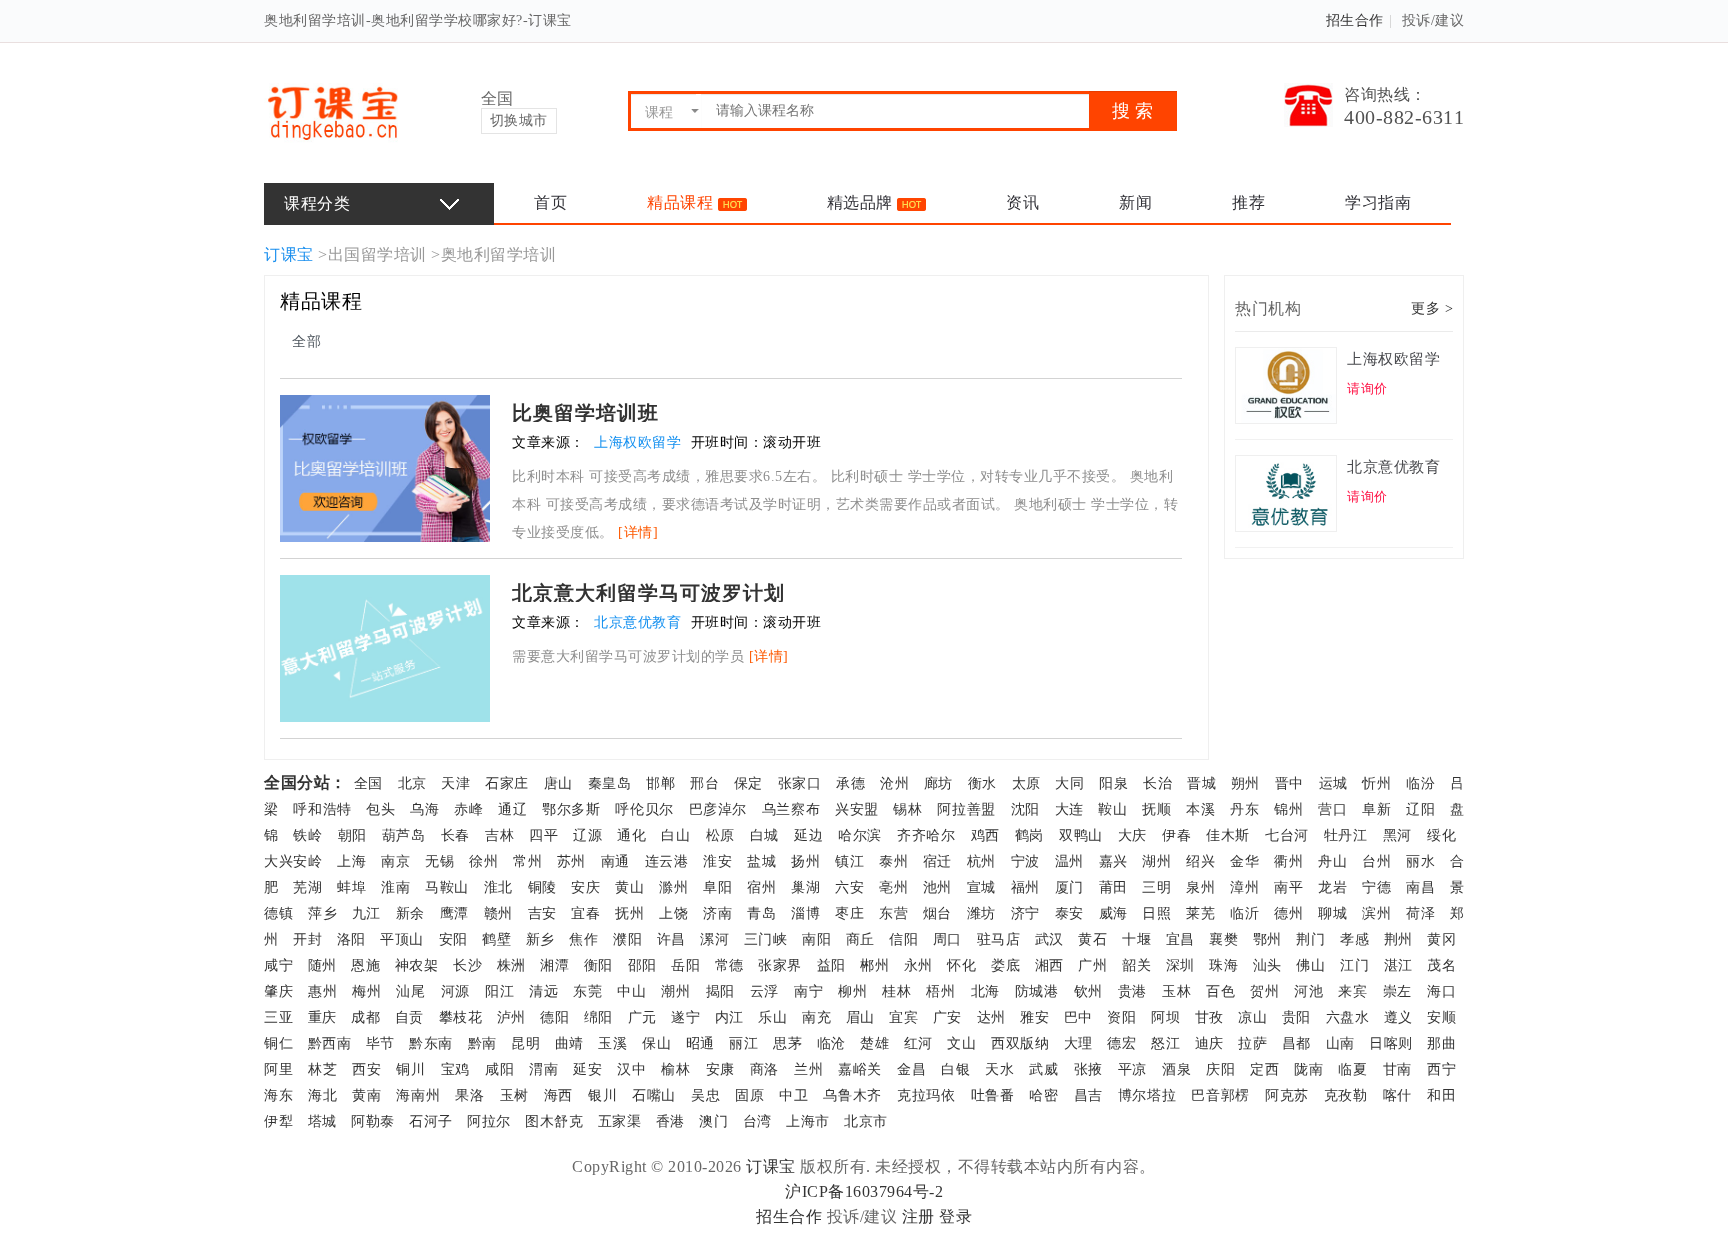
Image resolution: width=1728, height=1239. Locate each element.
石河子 (431, 1121)
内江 (729, 1017)
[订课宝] (332, 110)
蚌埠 (351, 887)
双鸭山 (1081, 835)
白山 (675, 835)
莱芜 (1200, 913)
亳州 (893, 887)
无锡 (439, 861)
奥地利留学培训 (499, 254)
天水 (999, 1069)
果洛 (469, 1095)
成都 (365, 1017)
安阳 (453, 939)
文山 (961, 1043)
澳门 (713, 1121)
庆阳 (1220, 1069)
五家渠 (620, 1121)
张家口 (800, 783)
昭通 (700, 1043)
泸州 (511, 1017)
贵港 (1132, 991)
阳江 (499, 991)
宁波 (1025, 861)
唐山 (558, 783)
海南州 (418, 1095)
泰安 (1069, 913)
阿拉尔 (489, 1121)
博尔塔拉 (1147, 1095)
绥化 (1441, 835)
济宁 (1025, 913)
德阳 (554, 1017)
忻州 (1376, 783)
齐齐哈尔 (926, 835)
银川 (602, 1095)
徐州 (483, 861)
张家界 (780, 965)
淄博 (805, 913)
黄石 (1092, 939)
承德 (850, 783)
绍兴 (1200, 861)
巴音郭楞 (1220, 1095)
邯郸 (660, 783)
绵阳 (598, 1017)
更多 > (1432, 308)
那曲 (1441, 1043)
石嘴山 (654, 1095)
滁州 (673, 887)
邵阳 (642, 965)
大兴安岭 (293, 861)
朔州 (1245, 783)
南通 (615, 861)
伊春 (1176, 835)
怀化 (961, 965)
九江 (366, 913)
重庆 (322, 1017)
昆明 (525, 1043)
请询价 (1367, 388)
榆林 (675, 1069)
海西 (558, 1095)
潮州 (675, 991)
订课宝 (289, 254)
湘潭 (554, 965)
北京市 (866, 1121)
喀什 (1397, 1095)
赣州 (498, 913)
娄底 (1005, 965)
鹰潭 (454, 913)
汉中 (631, 1069)
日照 (1156, 913)
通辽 (512, 809)
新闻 (1135, 202)
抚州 (629, 913)
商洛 (764, 1069)
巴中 (1078, 1017)
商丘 (860, 939)
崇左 (1397, 991)
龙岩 (1332, 887)
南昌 (1420, 887)
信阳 (903, 939)
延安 (587, 1069)
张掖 (1088, 1069)
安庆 (585, 887)
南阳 (816, 939)
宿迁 (937, 861)
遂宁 (685, 1017)
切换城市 (519, 120)
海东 (278, 1095)
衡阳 (598, 965)
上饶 (673, 913)
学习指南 (1378, 202)
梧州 (940, 991)
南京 (395, 861)
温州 (1069, 861)
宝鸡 (455, 1069)
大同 (1069, 783)
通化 (631, 835)
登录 (955, 1216)
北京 (412, 783)
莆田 (1113, 887)
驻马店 (999, 939)
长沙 (467, 965)
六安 (849, 887)
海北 (322, 1095)
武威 (1043, 1069)
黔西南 (330, 1043)
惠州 (322, 991)
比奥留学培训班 (585, 413)
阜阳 (717, 887)
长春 (455, 835)
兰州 (808, 1069)
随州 (322, 965)
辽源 (587, 835)
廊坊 (938, 783)
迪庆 (1209, 1043)
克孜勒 (1346, 1095)
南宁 (808, 991)
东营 (893, 913)
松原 (720, 835)
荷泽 (1420, 913)
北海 (985, 991)
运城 (1333, 783)
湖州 (1156, 861)
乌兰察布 (791, 809)
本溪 (1200, 809)
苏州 (571, 861)
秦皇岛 (610, 783)
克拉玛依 (926, 1095)
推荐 (1248, 202)
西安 (366, 1069)
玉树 (514, 1095)
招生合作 (1355, 20)
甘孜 (1209, 1017)
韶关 (1136, 965)
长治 (1157, 783)
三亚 (278, 1017)
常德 (729, 965)
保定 (748, 783)
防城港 (1037, 991)
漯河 (714, 939)
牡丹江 (1346, 835)
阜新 (1376, 809)
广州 (1092, 965)
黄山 (629, 887)
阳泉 (1113, 783)
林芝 (322, 1069)
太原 (1026, 783)
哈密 (1043, 1095)
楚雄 (874, 1043)
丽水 (1420, 861)
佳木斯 (1228, 835)
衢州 (1288, 861)
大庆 (1132, 835)
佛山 (1310, 965)
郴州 (874, 965)
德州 (1288, 913)
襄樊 (1223, 939)
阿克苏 (1287, 1095)
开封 (307, 939)
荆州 (1398, 939)
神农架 (417, 965)
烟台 (937, 913)
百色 (1220, 991)
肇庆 (278, 991)
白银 (955, 1069)
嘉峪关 (860, 1069)
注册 (918, 1216)
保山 (656, 1043)
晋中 (1289, 783)
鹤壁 (496, 939)
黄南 (366, 1095)
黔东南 (431, 1043)
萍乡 (322, 913)
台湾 (757, 1121)
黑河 (1397, 835)
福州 (1025, 887)
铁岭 (307, 835)
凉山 (1252, 1017)
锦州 (1288, 809)
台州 (1376, 861)
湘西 (1049, 965)
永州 (918, 965)
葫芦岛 (404, 835)
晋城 (1201, 783)
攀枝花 (461, 1017)
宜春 (585, 913)
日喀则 (1391, 1043)
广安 (947, 1017)
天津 (455, 783)
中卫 (793, 1095)
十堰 (1136, 939)
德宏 (1121, 1043)
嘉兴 (1113, 861)
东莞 (587, 991)
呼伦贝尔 (644, 809)
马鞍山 (447, 887)
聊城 (1332, 913)
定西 (1264, 1069)
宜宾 (903, 1017)
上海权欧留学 (640, 442)
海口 (1441, 991)
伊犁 (278, 1121)
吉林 (499, 835)
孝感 (1354, 939)
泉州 (1200, 887)
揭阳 (720, 991)
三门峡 (766, 939)
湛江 (1398, 965)
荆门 (1310, 939)
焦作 (583, 939)
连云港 (667, 861)
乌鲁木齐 (852, 1095)
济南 (717, 913)
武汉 (1049, 939)
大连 (1069, 809)
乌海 (424, 809)
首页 (550, 202)
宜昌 (1180, 939)
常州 (527, 861)
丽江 (743, 1043)
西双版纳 (1020, 1043)
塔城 (322, 1121)
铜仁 (278, 1043)
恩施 (365, 965)
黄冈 (1441, 939)
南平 (1288, 887)
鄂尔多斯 (571, 809)
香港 (670, 1121)
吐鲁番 (993, 1095)
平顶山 (402, 939)
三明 (1156, 887)
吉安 (542, 913)
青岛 (761, 913)
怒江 (1165, 1043)
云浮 (764, 991)
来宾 (1352, 991)
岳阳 (685, 965)
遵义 (1398, 1017)
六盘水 (1348, 1017)
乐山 (772, 1017)
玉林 (1176, 991)
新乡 (540, 939)
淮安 (717, 861)
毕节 (380, 1043)
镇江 (849, 861)
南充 (816, 1017)
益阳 (831, 965)
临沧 (831, 1043)
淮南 (395, 887)
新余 (410, 913)
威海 (1113, 913)
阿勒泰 (373, 1121)
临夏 (1352, 1069)
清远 (543, 991)
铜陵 (542, 887)
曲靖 (569, 1043)
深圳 (1180, 965)
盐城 (761, 861)
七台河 (1287, 835)
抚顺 (1156, 809)
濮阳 (627, 939)
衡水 (982, 783)
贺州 (1264, 991)
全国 (368, 783)
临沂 (1244, 913)
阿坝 (1165, 1017)
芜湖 (307, 887)
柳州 (852, 991)
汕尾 (410, 991)
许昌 (671, 939)
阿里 (278, 1069)
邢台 (704, 783)
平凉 (1132, 1069)
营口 (1332, 809)
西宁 (1441, 1069)
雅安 (1034, 1017)
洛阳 (351, 939)
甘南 (1397, 1069)
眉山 (860, 1017)
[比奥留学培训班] (385, 466)
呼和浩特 (322, 809)
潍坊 (981, 913)
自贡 (409, 1017)
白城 (764, 835)
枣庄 (849, 913)
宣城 (981, 887)
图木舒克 (554, 1121)
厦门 (1069, 887)
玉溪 (612, 1043)
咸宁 (278, 965)
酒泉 (1176, 1069)
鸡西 (985, 835)
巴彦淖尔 (718, 809)
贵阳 (1296, 1017)
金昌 (911, 1069)
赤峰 (468, 809)
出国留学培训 (377, 254)
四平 (543, 835)
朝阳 (352, 835)
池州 (937, 887)
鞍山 (1112, 809)
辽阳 (1420, 809)
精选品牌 (862, 202)
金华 (1244, 861)
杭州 (981, 861)
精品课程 (682, 202)
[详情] (638, 532)
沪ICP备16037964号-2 (864, 1191)
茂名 (1441, 965)
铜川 (410, 1069)
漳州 (1244, 887)
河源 (455, 991)
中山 (631, 991)
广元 (642, 1017)
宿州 (761, 887)
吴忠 (705, 1095)
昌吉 (1088, 1095)
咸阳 (499, 1069)
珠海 (1223, 965)
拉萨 (1252, 1043)
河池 (1308, 991)
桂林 (896, 991)
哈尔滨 (860, 835)
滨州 (1376, 913)
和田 (1441, 1095)
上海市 (808, 1121)
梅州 (366, 991)
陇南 (1308, 1069)
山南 (1340, 1043)
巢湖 (805, 887)
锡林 (907, 809)
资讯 (1022, 202)
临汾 (1420, 783)
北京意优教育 (640, 622)
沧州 (894, 783)
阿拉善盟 (966, 809)
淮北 (498, 887)
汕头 (1267, 965)
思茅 (787, 1043)
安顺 (1441, 1017)
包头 (380, 809)
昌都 (1296, 1043)
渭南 (543, 1069)
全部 (306, 341)
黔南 (482, 1043)
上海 (351, 861)
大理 (1078, 1043)
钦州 (1088, 991)
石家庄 (507, 783)
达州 (991, 1017)
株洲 (511, 965)
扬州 (805, 861)
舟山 (1332, 861)
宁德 (1376, 887)
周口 (947, 939)
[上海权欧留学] (1288, 383)
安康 (720, 1069)
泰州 (893, 861)
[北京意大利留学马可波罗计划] (385, 646)
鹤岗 (1029, 835)
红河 (918, 1043)
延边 (808, 835)
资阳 (1121, 1017)
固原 (749, 1095)
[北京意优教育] (1288, 491)
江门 (1354, 965)
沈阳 (1025, 809)
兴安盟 (857, 809)
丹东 (1244, 809)
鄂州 (1267, 939)
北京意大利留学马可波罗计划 (648, 593)
